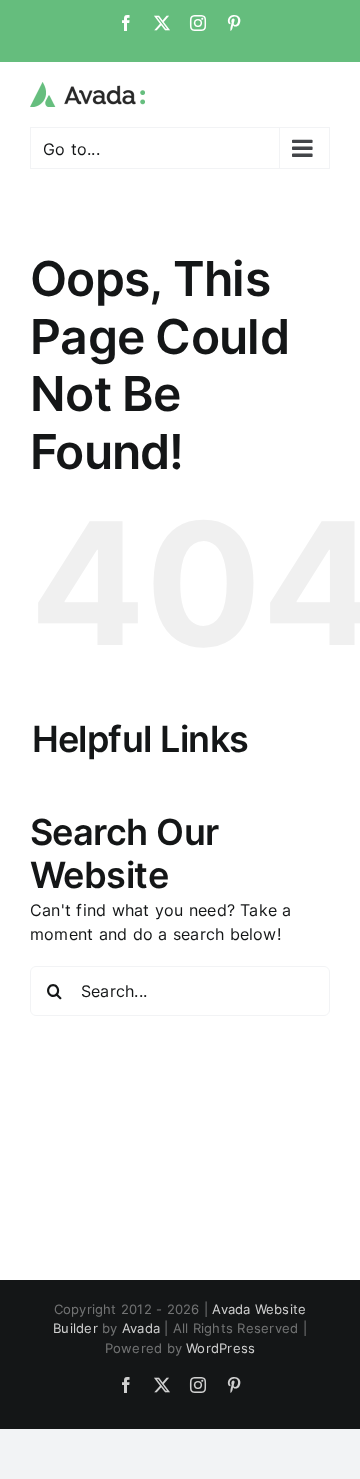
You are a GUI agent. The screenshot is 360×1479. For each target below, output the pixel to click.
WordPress (220, 1348)
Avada (141, 1328)
